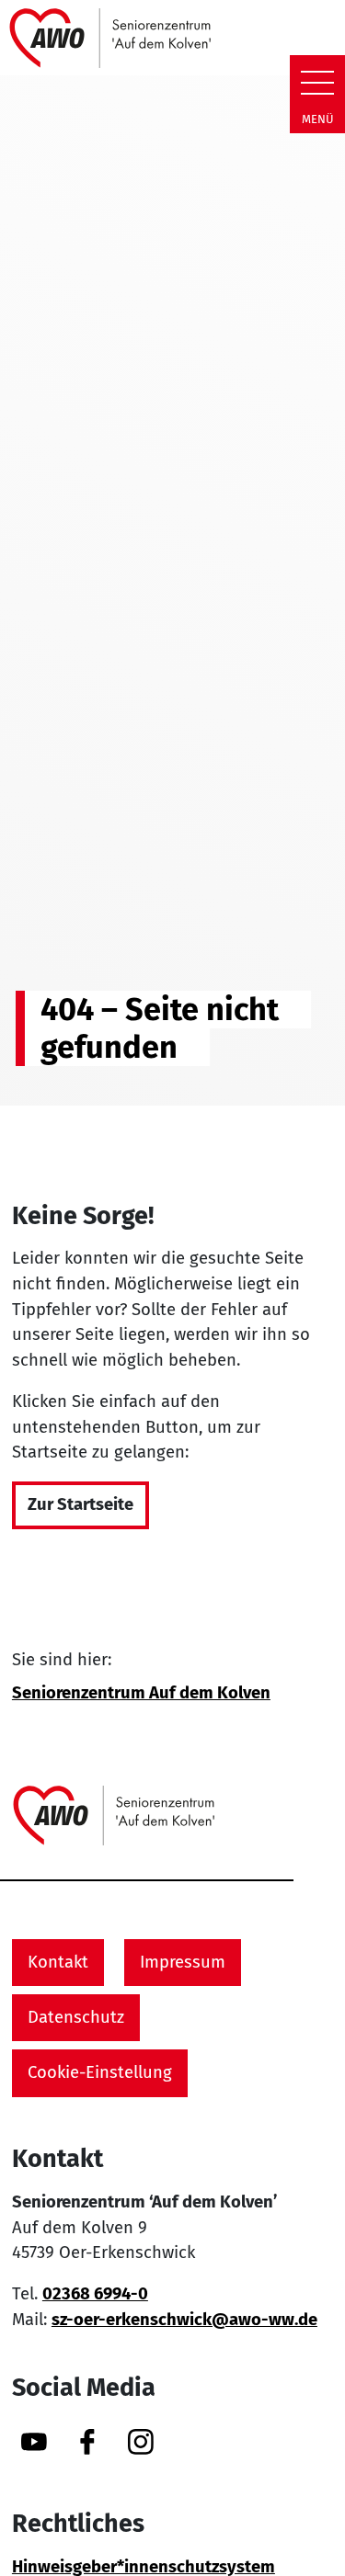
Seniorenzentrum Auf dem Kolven (141, 1693)
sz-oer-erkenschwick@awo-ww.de (184, 2320)
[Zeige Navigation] (317, 83)
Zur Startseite (80, 1504)
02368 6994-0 (95, 2294)
